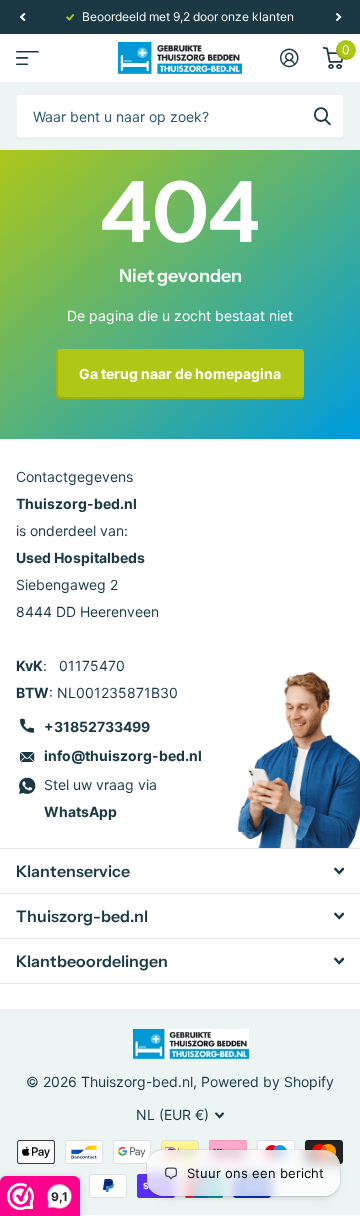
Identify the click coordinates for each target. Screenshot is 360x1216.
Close (180, 871)
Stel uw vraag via (100, 798)
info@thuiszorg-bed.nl (123, 755)
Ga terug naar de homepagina (180, 373)
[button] (22, 17)
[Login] (289, 58)
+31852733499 (97, 726)
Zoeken (322, 116)
